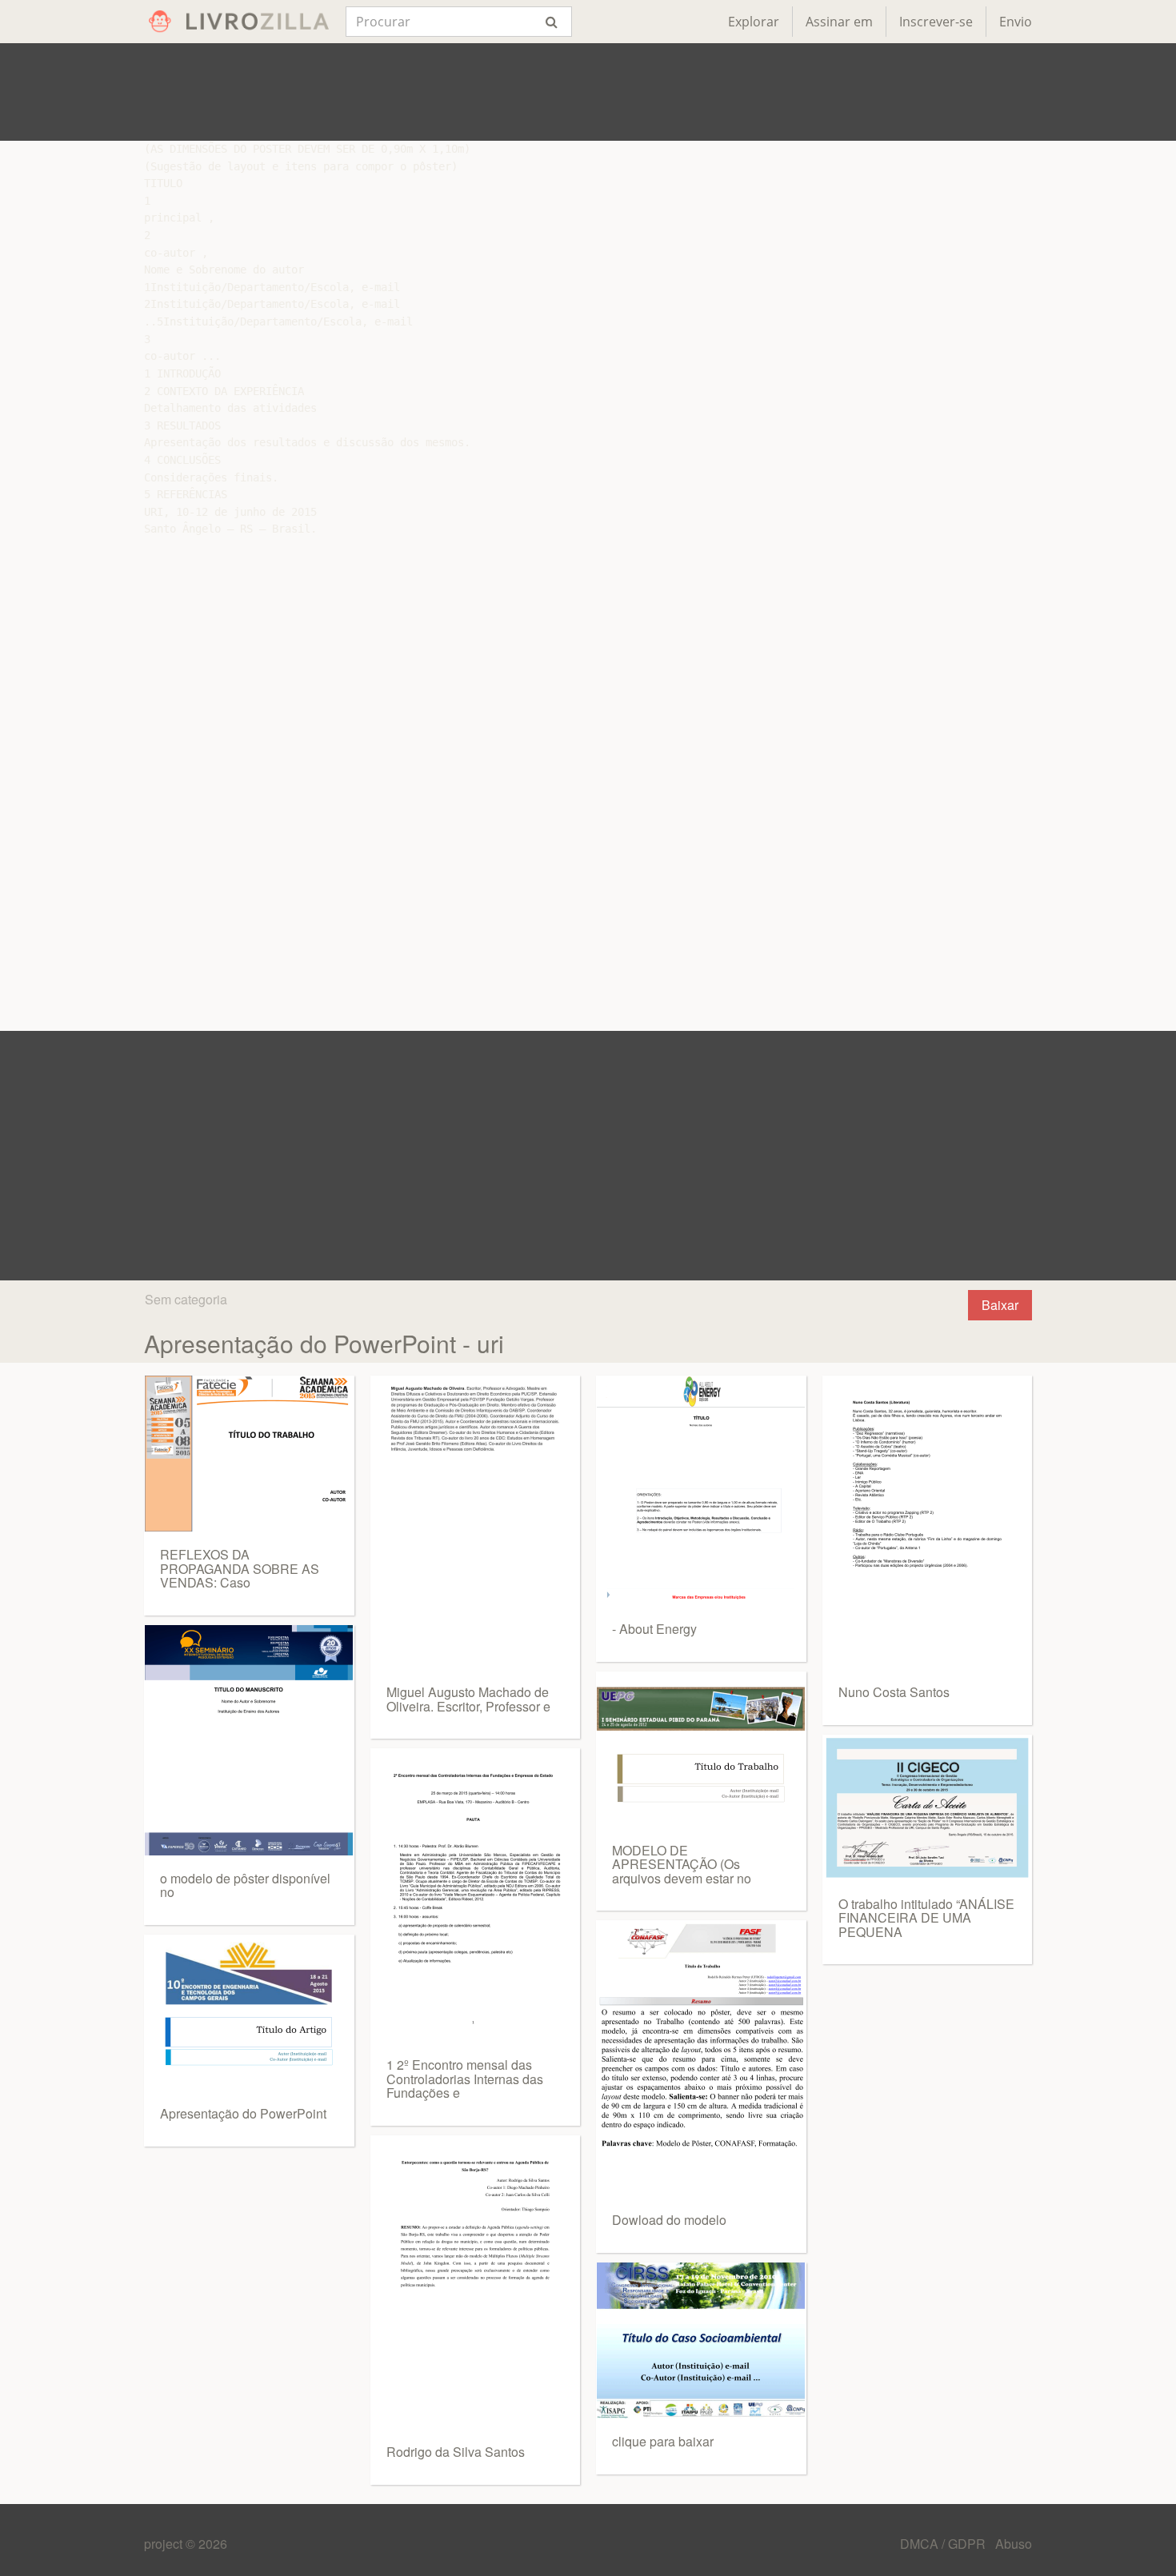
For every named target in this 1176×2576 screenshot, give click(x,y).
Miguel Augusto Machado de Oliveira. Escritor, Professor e (468, 1699)
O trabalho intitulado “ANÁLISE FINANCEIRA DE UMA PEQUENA (926, 1918)
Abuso (1014, 2544)
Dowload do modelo (669, 2220)
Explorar (754, 22)
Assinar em (839, 22)
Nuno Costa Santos (894, 1692)
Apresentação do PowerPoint (243, 2113)
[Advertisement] (588, 92)
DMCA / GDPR (944, 2544)
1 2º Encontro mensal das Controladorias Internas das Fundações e (465, 2079)
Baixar (1000, 1305)
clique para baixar (663, 2441)
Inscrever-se (936, 22)
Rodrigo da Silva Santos (456, 2452)
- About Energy (654, 1629)
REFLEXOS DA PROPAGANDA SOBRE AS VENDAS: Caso (240, 1568)
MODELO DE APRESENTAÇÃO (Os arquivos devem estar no (682, 1864)
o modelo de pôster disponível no (245, 1885)
